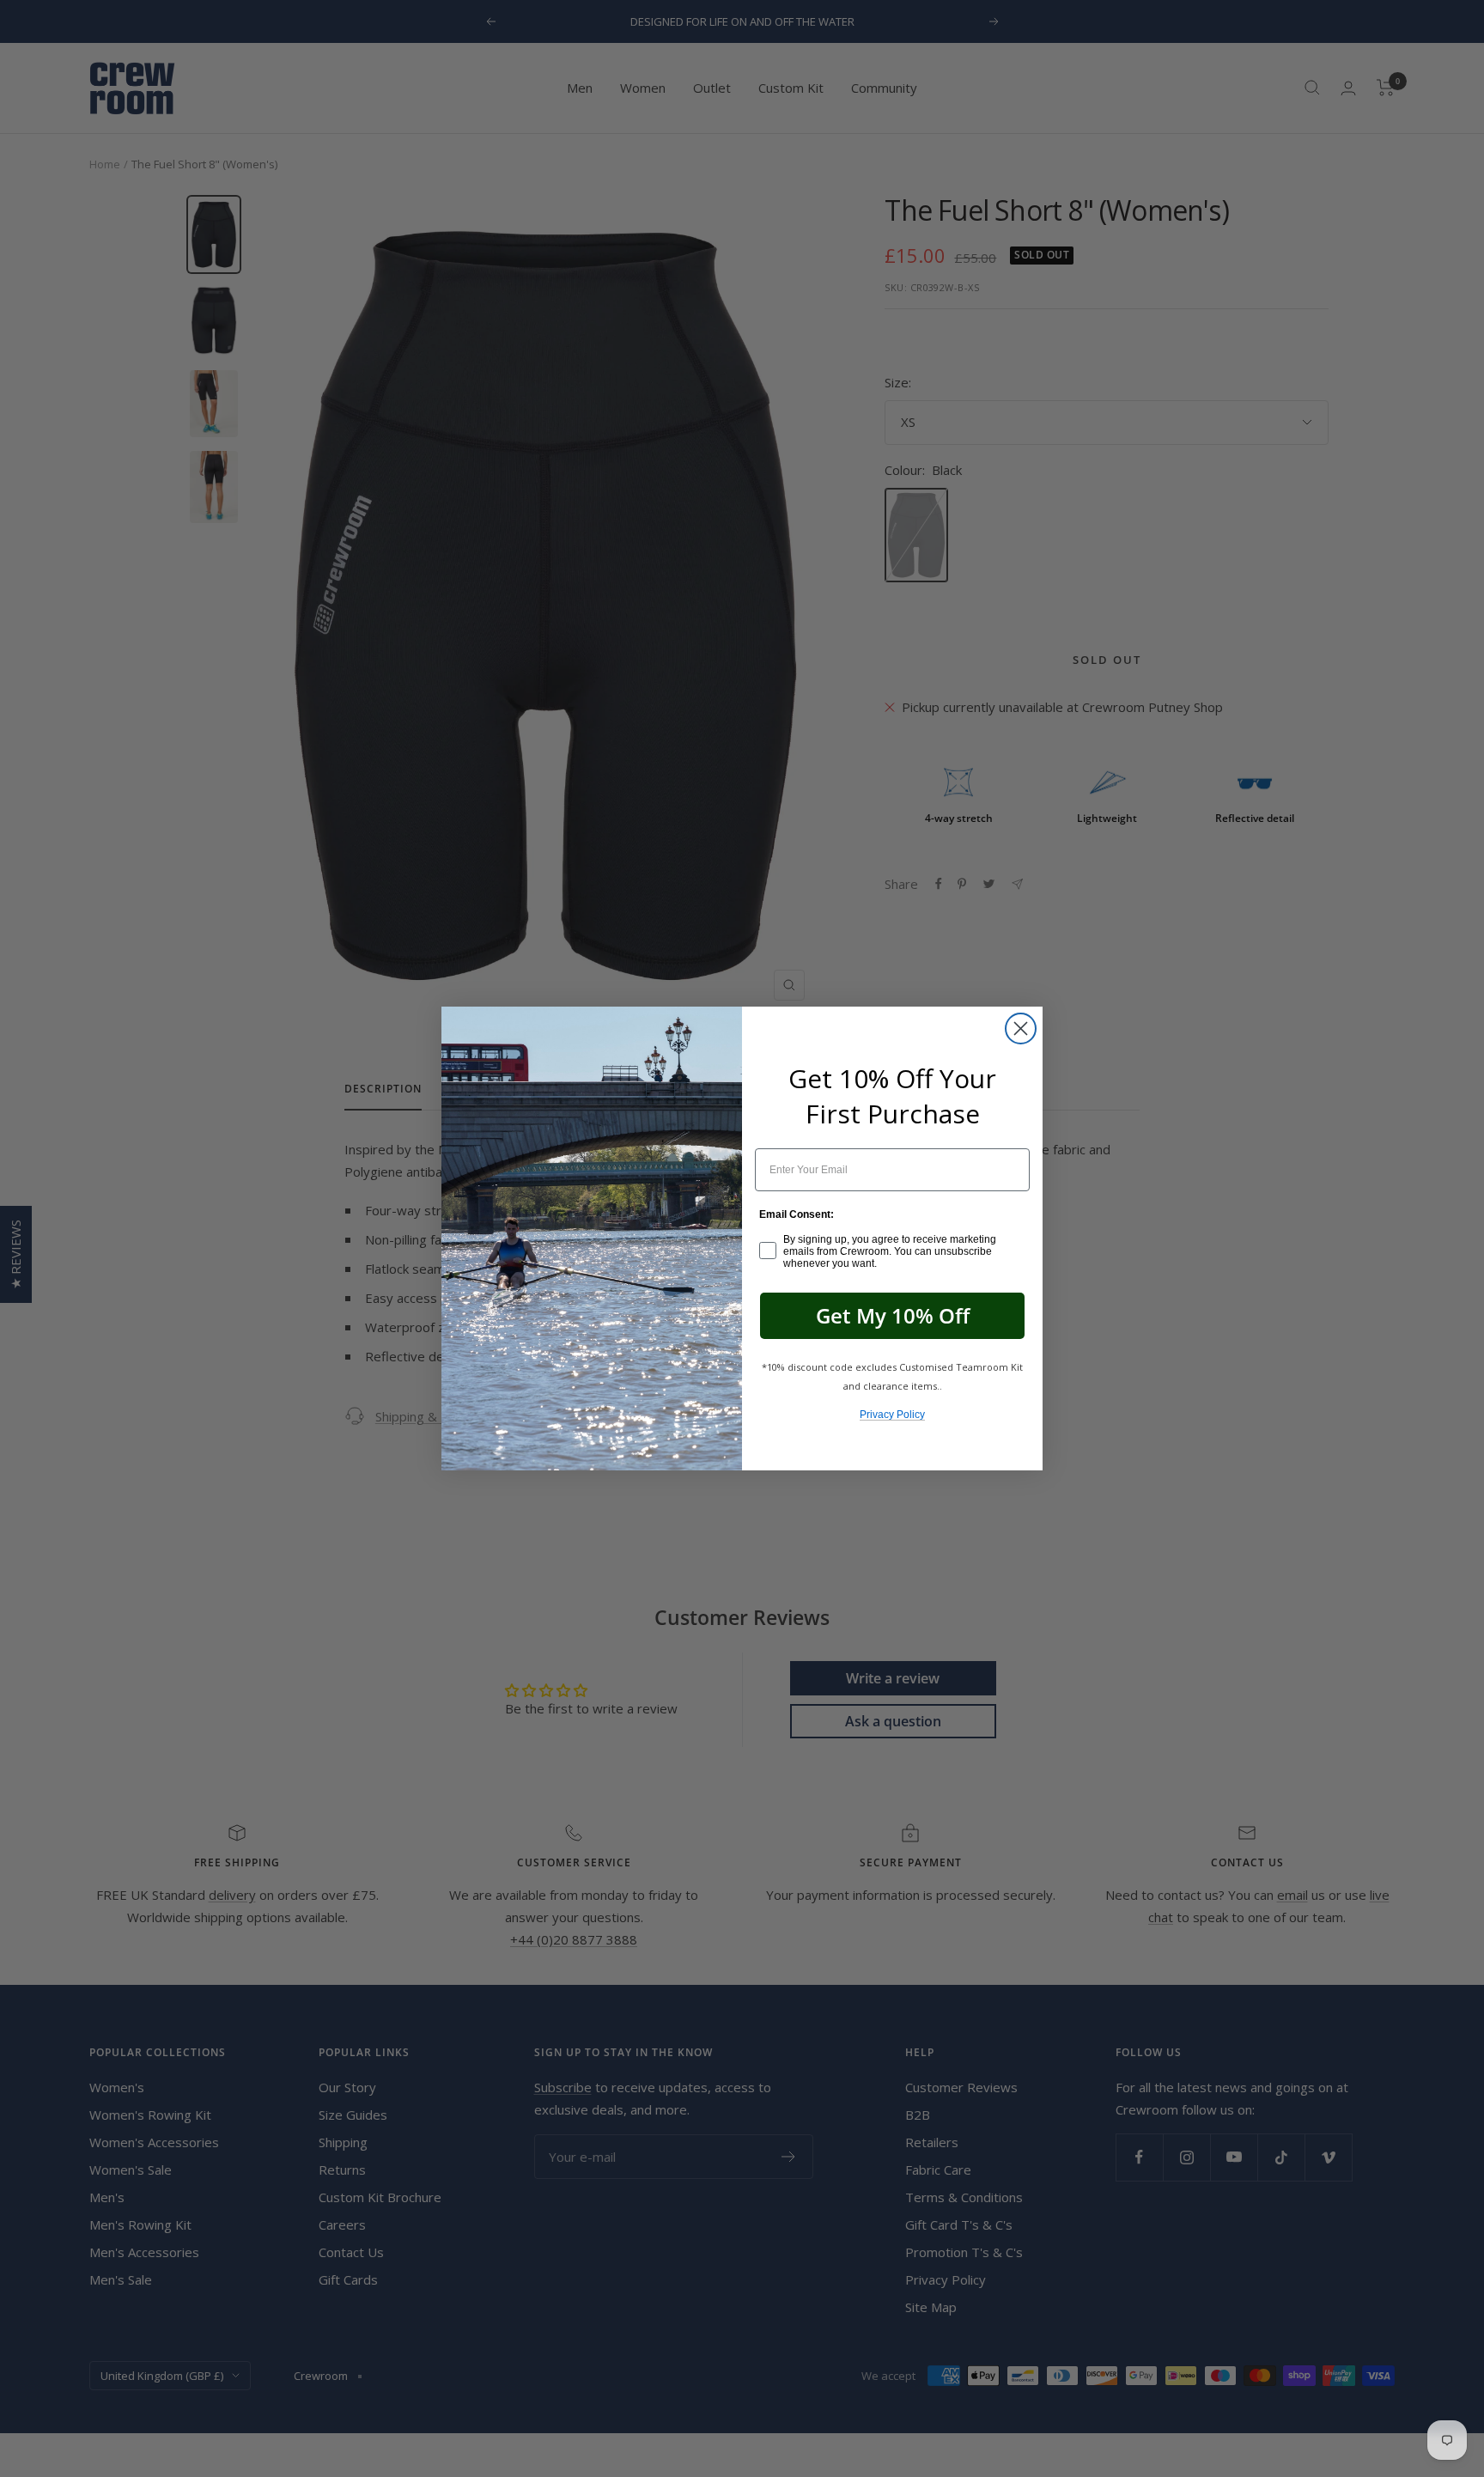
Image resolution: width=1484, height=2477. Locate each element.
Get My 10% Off (893, 1315)
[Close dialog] (1021, 1029)
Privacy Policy (892, 1415)
